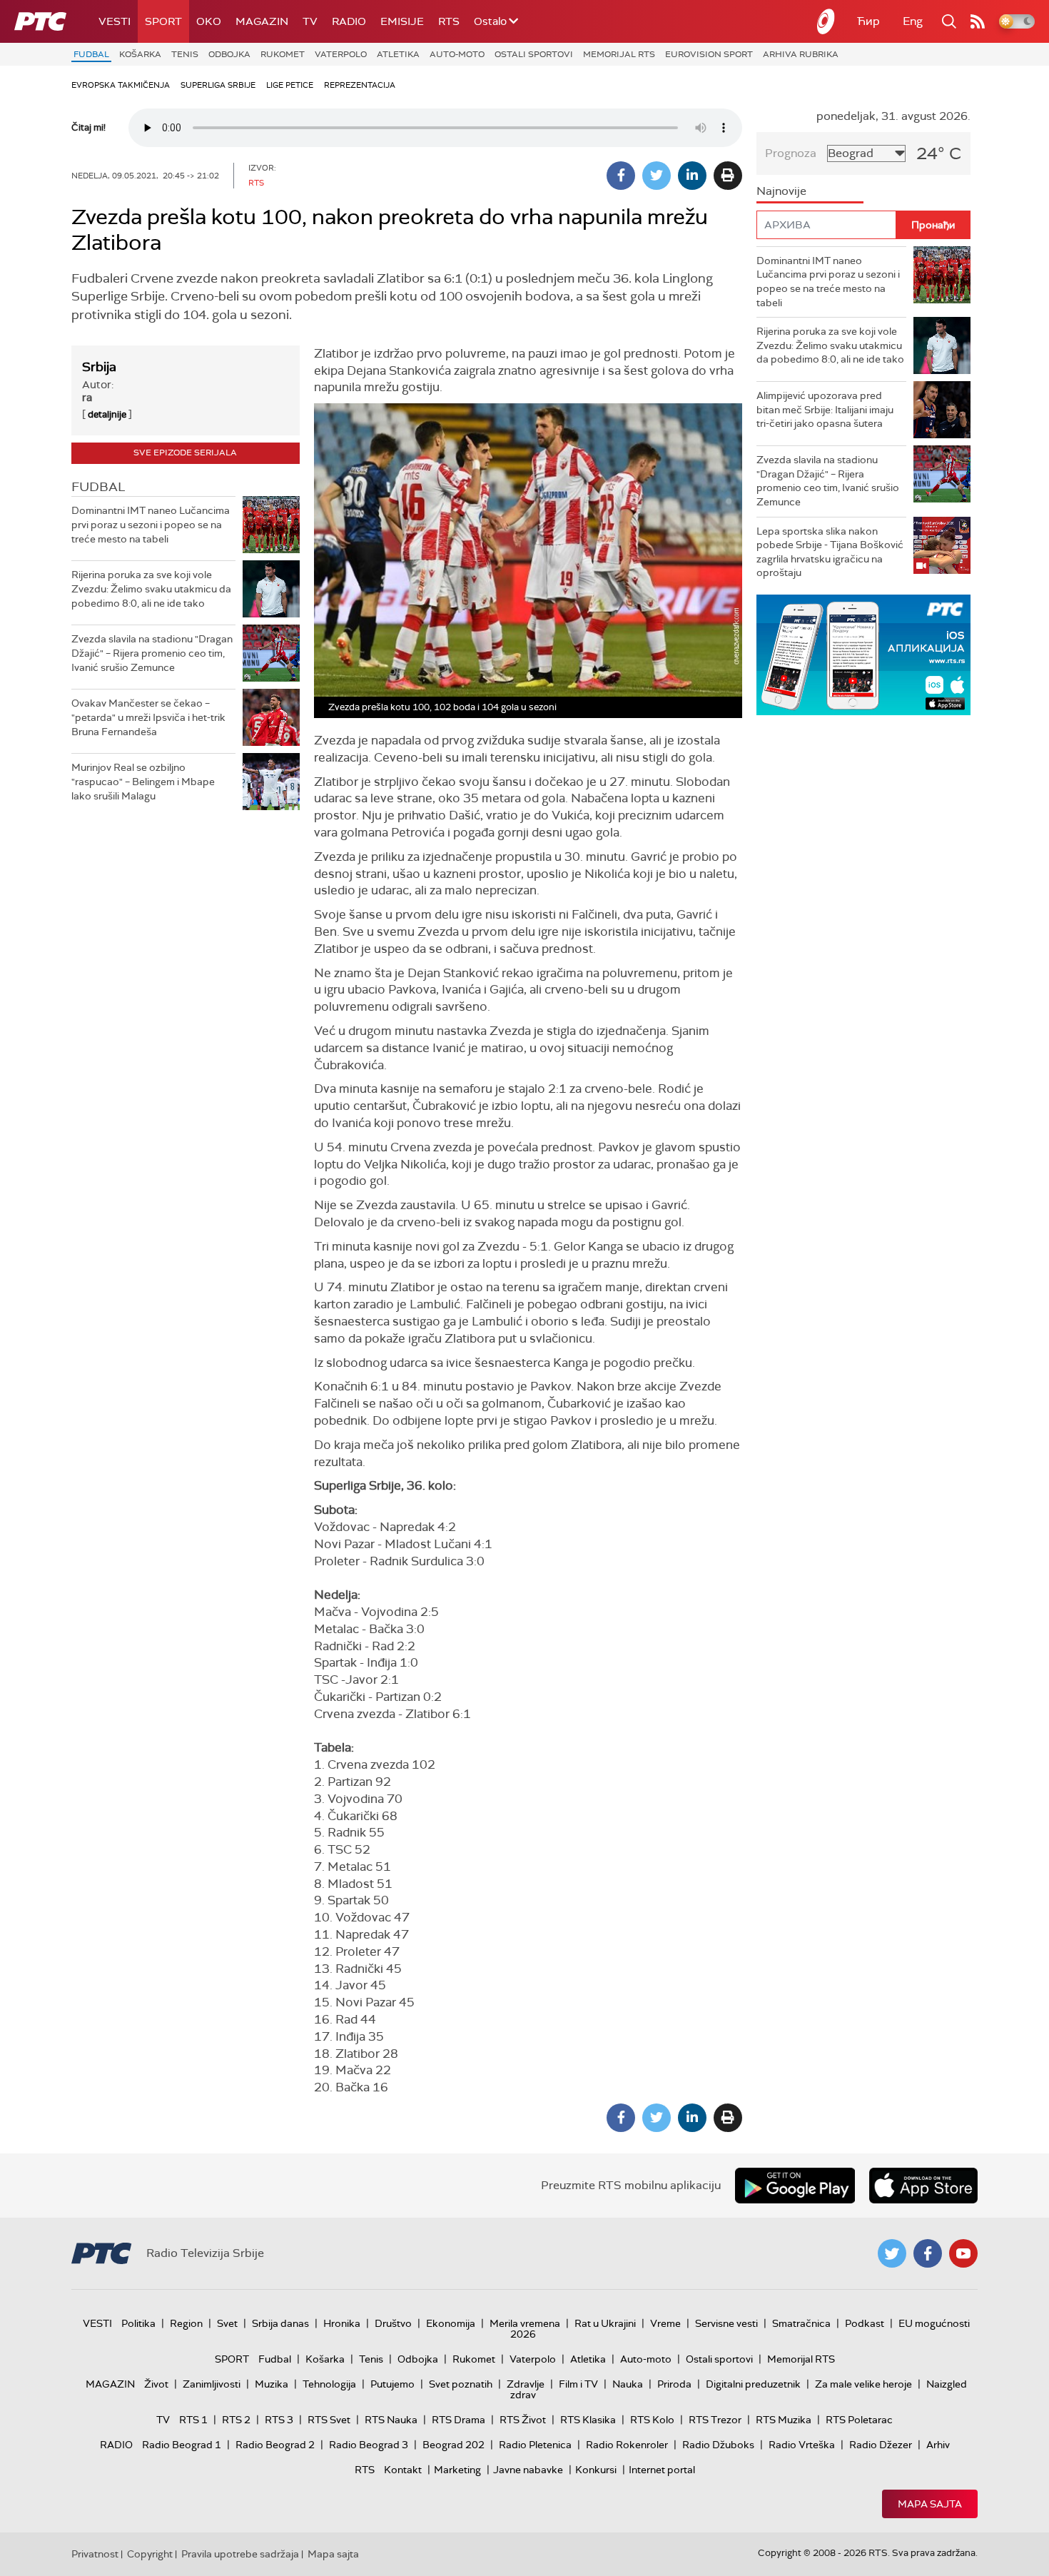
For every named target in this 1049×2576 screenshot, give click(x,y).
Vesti (115, 21)
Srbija (99, 367)
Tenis (185, 54)
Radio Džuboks (718, 2445)
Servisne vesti (726, 2323)
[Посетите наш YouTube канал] (963, 2253)
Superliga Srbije (218, 85)
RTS (449, 21)
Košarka (140, 54)
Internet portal (662, 2470)
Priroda (674, 2384)
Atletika (398, 54)
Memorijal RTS (619, 54)
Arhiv (938, 2445)
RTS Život (523, 2420)
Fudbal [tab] (98, 487)
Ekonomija (451, 2323)
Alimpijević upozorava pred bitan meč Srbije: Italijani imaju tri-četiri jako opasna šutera (825, 409)
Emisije (402, 21)
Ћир (868, 21)
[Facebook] (621, 176)
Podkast (865, 2323)
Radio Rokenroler (627, 2445)
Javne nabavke (528, 2470)
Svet (227, 2323)
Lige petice (290, 85)
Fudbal (91, 54)
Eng (913, 21)
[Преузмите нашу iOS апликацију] (923, 2186)
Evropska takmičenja (121, 85)
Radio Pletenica (535, 2445)
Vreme (665, 2323)
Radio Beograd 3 (369, 2445)
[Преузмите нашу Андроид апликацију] (795, 2186)
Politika (138, 2323)
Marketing (457, 2470)
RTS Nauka (391, 2420)
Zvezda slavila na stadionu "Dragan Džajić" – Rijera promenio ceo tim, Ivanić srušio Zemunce (152, 653)
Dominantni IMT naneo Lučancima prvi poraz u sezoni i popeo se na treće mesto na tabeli (151, 524)
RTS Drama (458, 2420)
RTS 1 (193, 2420)
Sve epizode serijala (185, 453)
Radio (349, 21)
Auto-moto (457, 54)
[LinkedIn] (692, 176)
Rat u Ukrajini (605, 2323)
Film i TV (578, 2384)
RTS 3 (279, 2420)
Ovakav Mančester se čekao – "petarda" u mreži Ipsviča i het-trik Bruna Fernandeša (148, 717)
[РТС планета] (826, 21)
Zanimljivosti (212, 2384)
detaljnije (107, 414)
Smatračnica (801, 2323)
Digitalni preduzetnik (753, 2384)
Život (156, 2384)
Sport (163, 21)
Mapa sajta (930, 2504)
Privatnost (95, 2554)
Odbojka (229, 54)
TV (310, 21)
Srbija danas (280, 2323)
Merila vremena (525, 2323)
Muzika (272, 2384)
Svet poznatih (461, 2384)
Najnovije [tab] (781, 191)
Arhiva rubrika (801, 54)
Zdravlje (526, 2384)
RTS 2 (236, 2420)
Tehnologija (329, 2384)
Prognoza (791, 153)
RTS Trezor (715, 2420)
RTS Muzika (784, 2420)
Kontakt (403, 2470)
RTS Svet (329, 2420)
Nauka (628, 2384)
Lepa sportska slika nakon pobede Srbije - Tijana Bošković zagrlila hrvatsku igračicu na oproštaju (830, 552)
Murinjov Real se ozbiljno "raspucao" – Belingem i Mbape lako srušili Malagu (143, 781)
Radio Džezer (881, 2445)
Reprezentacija (360, 85)
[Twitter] (657, 176)
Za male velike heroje (863, 2384)
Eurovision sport (709, 54)
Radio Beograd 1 (182, 2445)
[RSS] (978, 21)
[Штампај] (728, 176)
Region (186, 2323)
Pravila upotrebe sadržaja (240, 2554)
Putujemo (392, 2384)
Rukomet (283, 54)
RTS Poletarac (859, 2420)
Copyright (150, 2554)
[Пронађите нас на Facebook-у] (928, 2253)
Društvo (393, 2323)
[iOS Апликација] (863, 655)
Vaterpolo (341, 54)
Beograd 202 (453, 2445)
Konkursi (596, 2470)
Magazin (262, 21)
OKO (209, 21)
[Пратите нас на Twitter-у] (892, 2253)
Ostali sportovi (534, 54)
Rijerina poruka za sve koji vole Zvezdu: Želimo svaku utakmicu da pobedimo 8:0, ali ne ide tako (151, 589)
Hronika (342, 2323)
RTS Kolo (652, 2420)
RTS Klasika (588, 2420)
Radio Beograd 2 (275, 2445)
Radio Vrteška (802, 2445)
